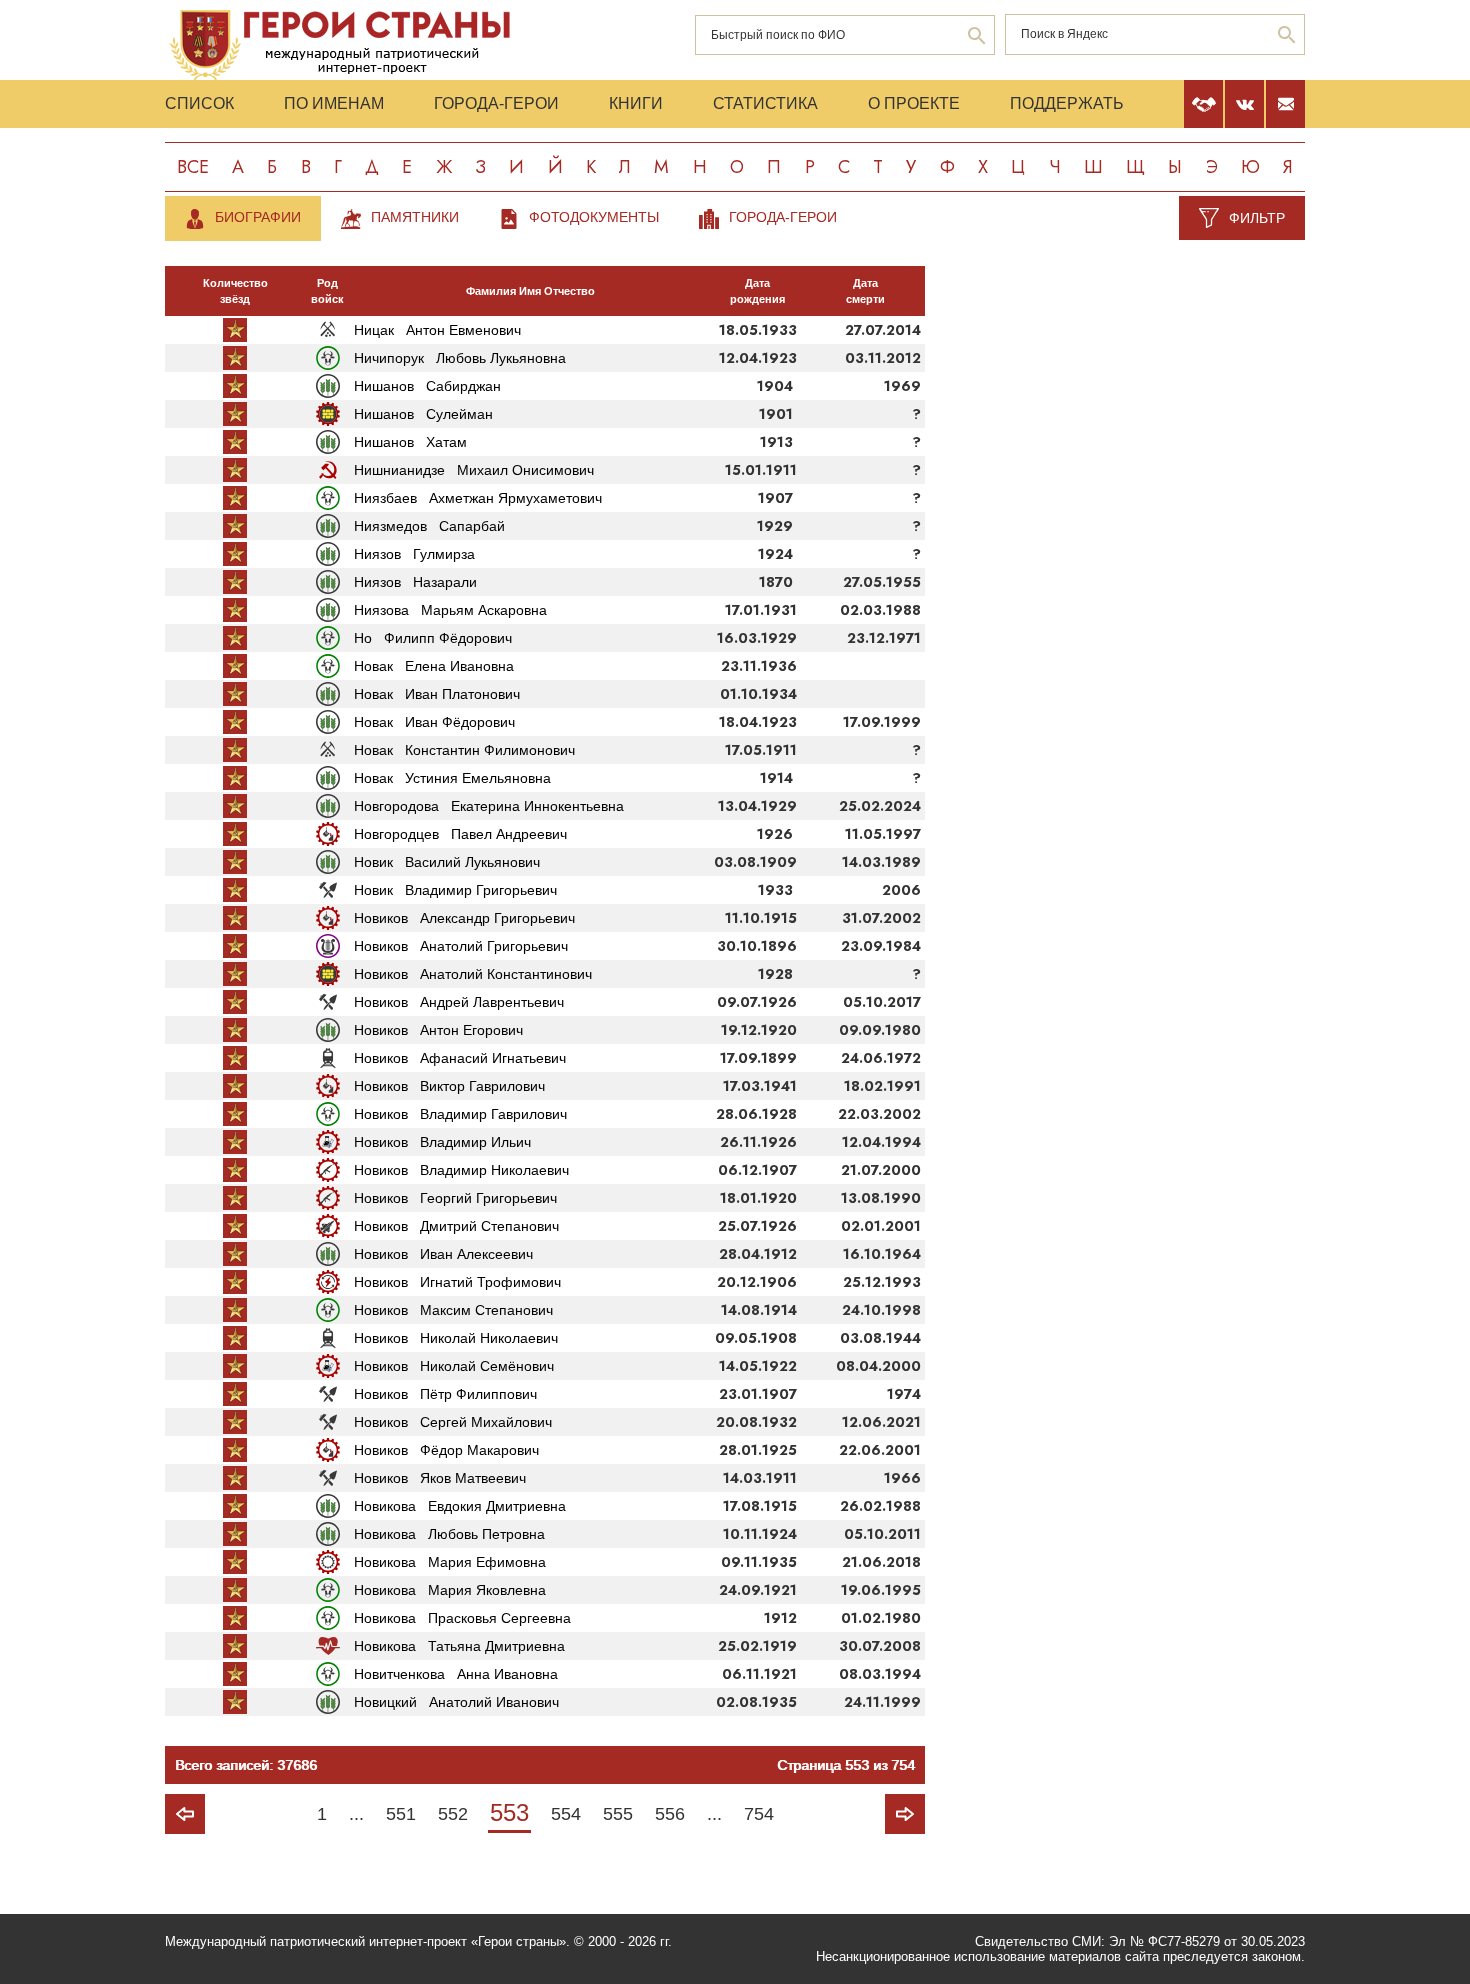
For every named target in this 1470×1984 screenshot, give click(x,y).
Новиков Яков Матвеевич (440, 1478)
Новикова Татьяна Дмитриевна (459, 1646)
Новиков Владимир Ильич (442, 1142)
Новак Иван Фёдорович (434, 722)
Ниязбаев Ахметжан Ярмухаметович (478, 498)
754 (759, 1814)
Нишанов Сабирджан (427, 386)
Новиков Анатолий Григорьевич (461, 946)
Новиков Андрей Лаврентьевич (459, 1002)
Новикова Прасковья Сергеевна (462, 1618)
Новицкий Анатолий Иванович (456, 1702)
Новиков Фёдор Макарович (446, 1450)
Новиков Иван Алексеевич (443, 1254)
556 (670, 1814)
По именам (334, 103)
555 (618, 1814)
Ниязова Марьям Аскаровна (450, 610)
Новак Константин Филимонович (464, 750)
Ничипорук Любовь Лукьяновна (460, 358)
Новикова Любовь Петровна (449, 1534)
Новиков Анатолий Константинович (473, 974)
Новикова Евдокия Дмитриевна (460, 1506)
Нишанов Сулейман (423, 414)
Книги (636, 103)
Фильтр (1257, 218)
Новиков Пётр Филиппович (445, 1394)
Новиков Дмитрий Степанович (456, 1226)
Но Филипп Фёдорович (433, 638)
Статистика (765, 103)
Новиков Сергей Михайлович (453, 1422)
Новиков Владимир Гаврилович (460, 1114)
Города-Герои (496, 103)
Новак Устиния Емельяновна (452, 778)
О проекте (914, 103)
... (356, 1814)
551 (401, 1814)
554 (566, 1814)
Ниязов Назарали (415, 582)
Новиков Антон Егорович (438, 1030)
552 (453, 1814)
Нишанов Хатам (410, 442)
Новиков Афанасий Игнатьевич (460, 1058)
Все (193, 167)
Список (199, 103)
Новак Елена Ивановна (434, 666)
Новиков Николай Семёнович (454, 1366)
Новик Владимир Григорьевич (455, 890)
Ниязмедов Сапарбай (429, 526)
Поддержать (1067, 103)
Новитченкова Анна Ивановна (456, 1674)
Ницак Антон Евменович (437, 330)
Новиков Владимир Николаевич (461, 1170)
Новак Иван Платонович (437, 694)
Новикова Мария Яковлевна (450, 1590)
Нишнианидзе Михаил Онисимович (474, 470)
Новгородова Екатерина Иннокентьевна (489, 806)
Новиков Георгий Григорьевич (455, 1198)
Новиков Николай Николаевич (456, 1338)
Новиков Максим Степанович (453, 1310)
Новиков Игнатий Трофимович (457, 1282)
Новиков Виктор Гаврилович (449, 1086)
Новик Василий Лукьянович (447, 862)
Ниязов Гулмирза (414, 554)
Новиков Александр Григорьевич (464, 918)
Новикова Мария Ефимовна (450, 1562)
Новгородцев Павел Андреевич (460, 834)
